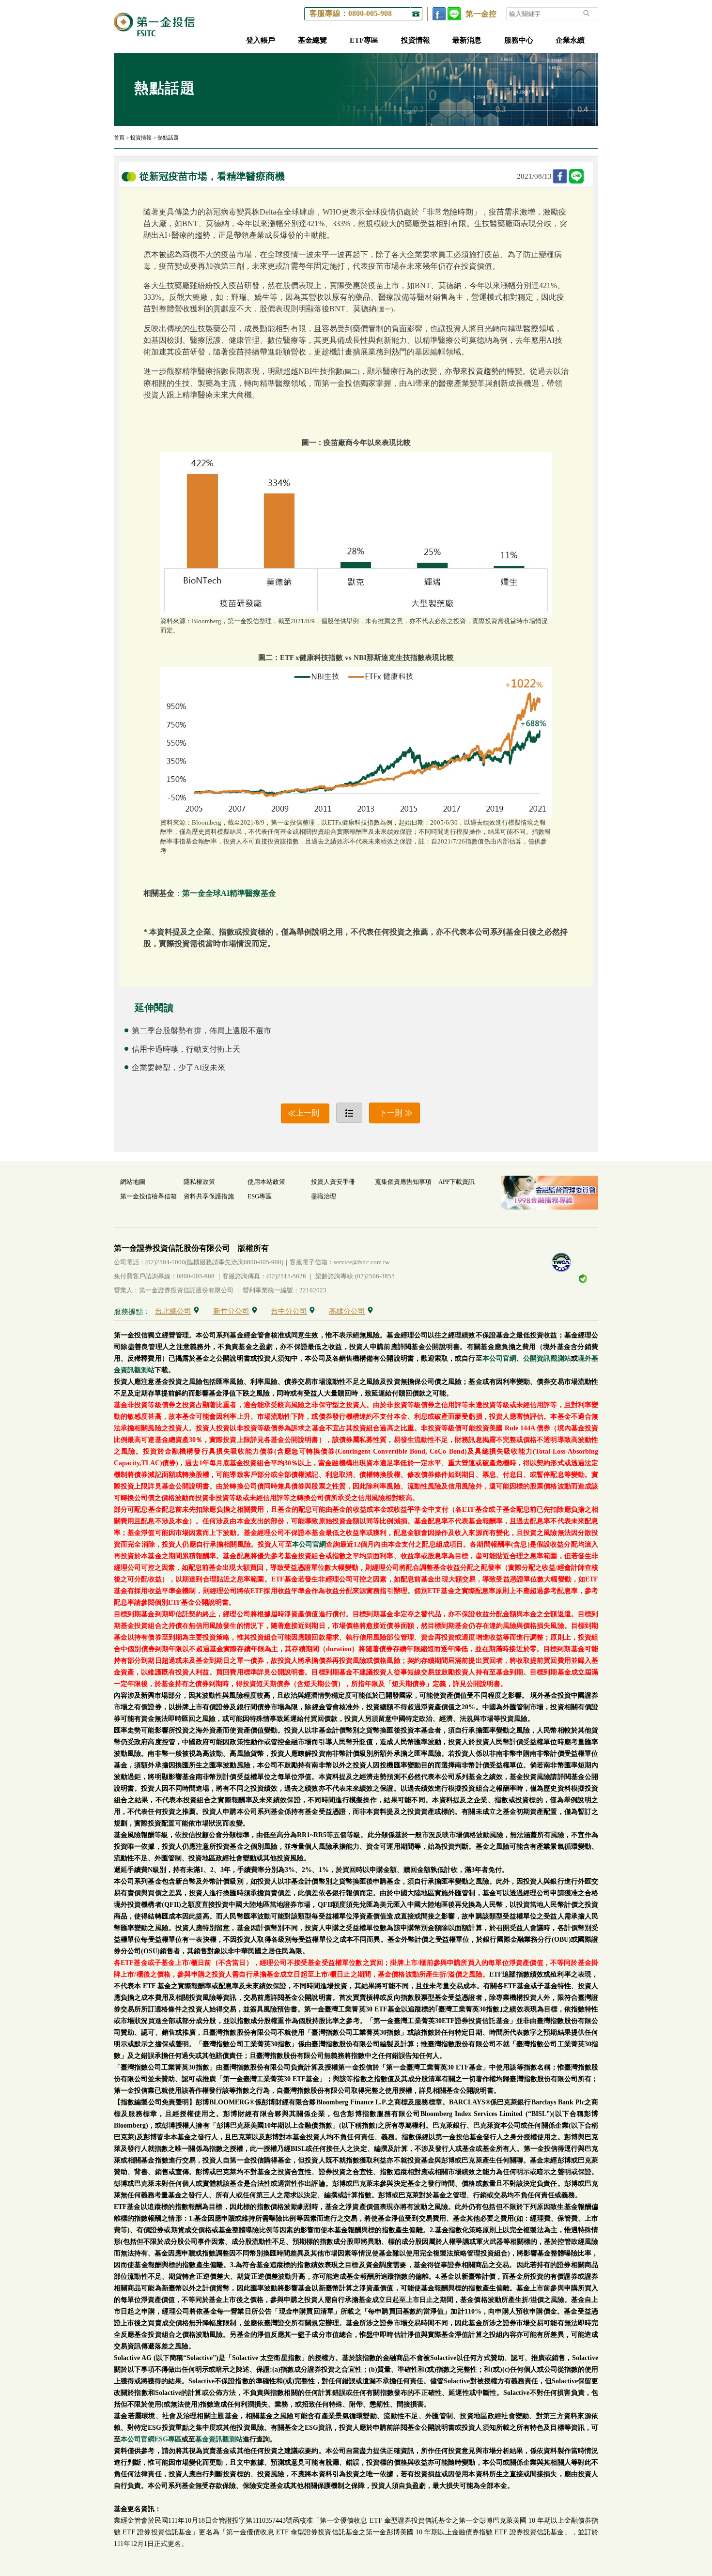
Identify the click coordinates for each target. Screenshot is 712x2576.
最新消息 (467, 40)
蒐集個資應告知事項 (403, 1182)
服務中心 (519, 40)
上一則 (308, 1113)
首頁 (119, 138)
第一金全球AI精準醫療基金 (229, 893)
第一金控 (481, 14)
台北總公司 (173, 1311)
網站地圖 (133, 1182)
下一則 (391, 1113)
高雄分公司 (347, 1311)
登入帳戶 (261, 40)
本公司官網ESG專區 (151, 2439)
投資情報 (416, 40)
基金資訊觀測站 (219, 2439)
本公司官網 (499, 1358)
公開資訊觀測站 (547, 1358)
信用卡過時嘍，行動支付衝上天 (186, 1049)
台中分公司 (289, 1311)
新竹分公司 (231, 1311)
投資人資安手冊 (333, 1182)
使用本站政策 (266, 1182)
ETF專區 (364, 40)
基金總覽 (312, 40)
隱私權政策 (199, 1182)
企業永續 (570, 40)
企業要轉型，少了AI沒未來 (178, 1067)
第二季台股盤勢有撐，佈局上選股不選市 (201, 1031)
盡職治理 (324, 1196)
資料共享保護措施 (209, 1196)
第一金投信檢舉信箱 (148, 1196)
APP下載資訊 (457, 1182)
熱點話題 (168, 138)
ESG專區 (260, 1196)
